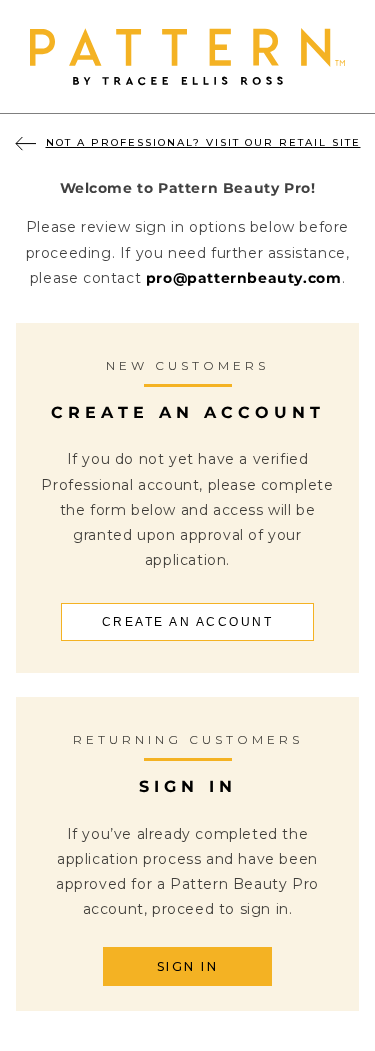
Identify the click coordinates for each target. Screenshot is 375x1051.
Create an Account (188, 622)
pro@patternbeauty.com (244, 278)
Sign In (188, 966)
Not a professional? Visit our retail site (203, 142)
